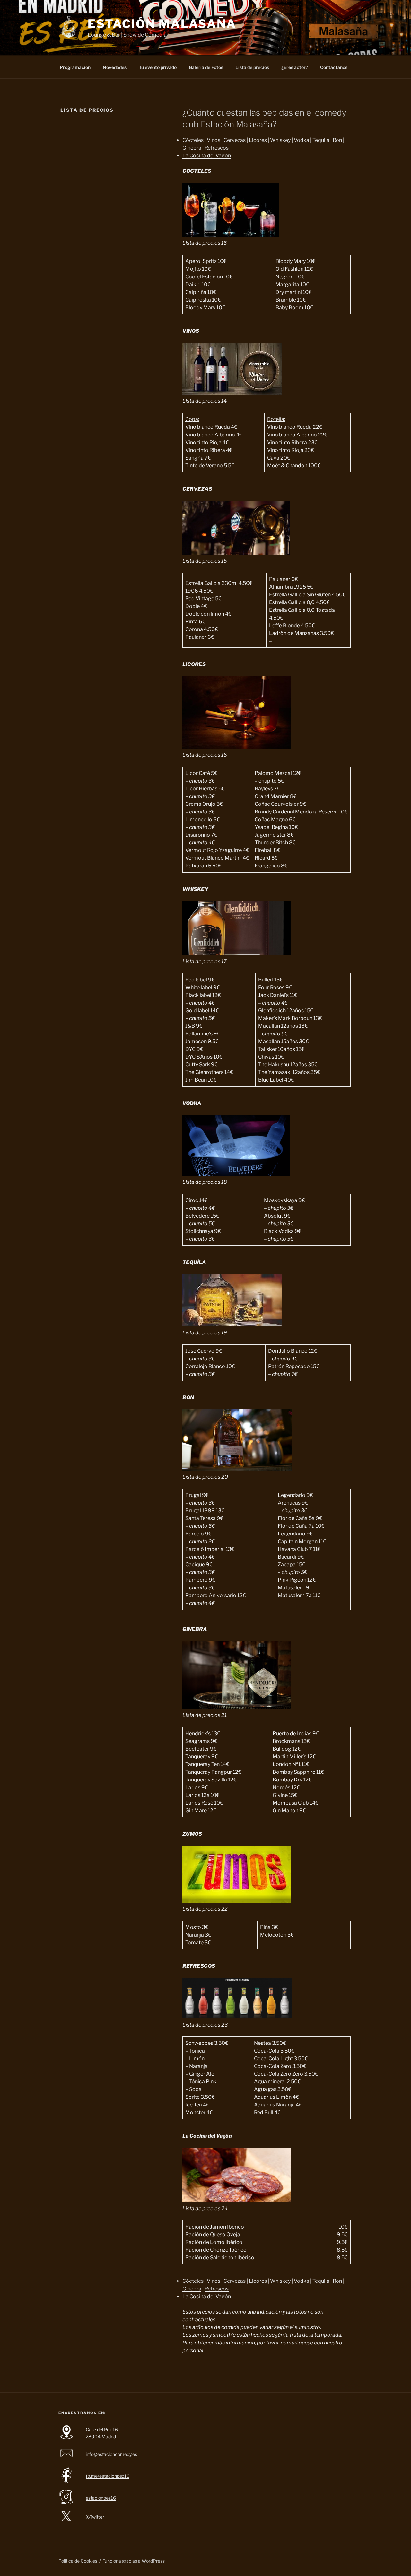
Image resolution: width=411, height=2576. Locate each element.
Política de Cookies (78, 2561)
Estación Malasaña (162, 24)
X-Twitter (95, 2517)
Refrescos (217, 148)
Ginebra (192, 148)
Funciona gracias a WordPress (134, 2561)
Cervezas (235, 140)
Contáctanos (334, 67)
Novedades (115, 67)
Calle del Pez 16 (102, 2429)
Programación (75, 67)
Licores (258, 140)
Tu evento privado (158, 67)
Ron (337, 140)
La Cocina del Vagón (207, 156)
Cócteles (193, 140)
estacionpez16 (101, 2498)
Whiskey (280, 140)
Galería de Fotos (206, 67)
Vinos (214, 140)
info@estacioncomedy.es (111, 2454)
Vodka (302, 140)
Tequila (321, 140)
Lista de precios (252, 67)
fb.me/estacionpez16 (108, 2476)
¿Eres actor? (295, 67)
